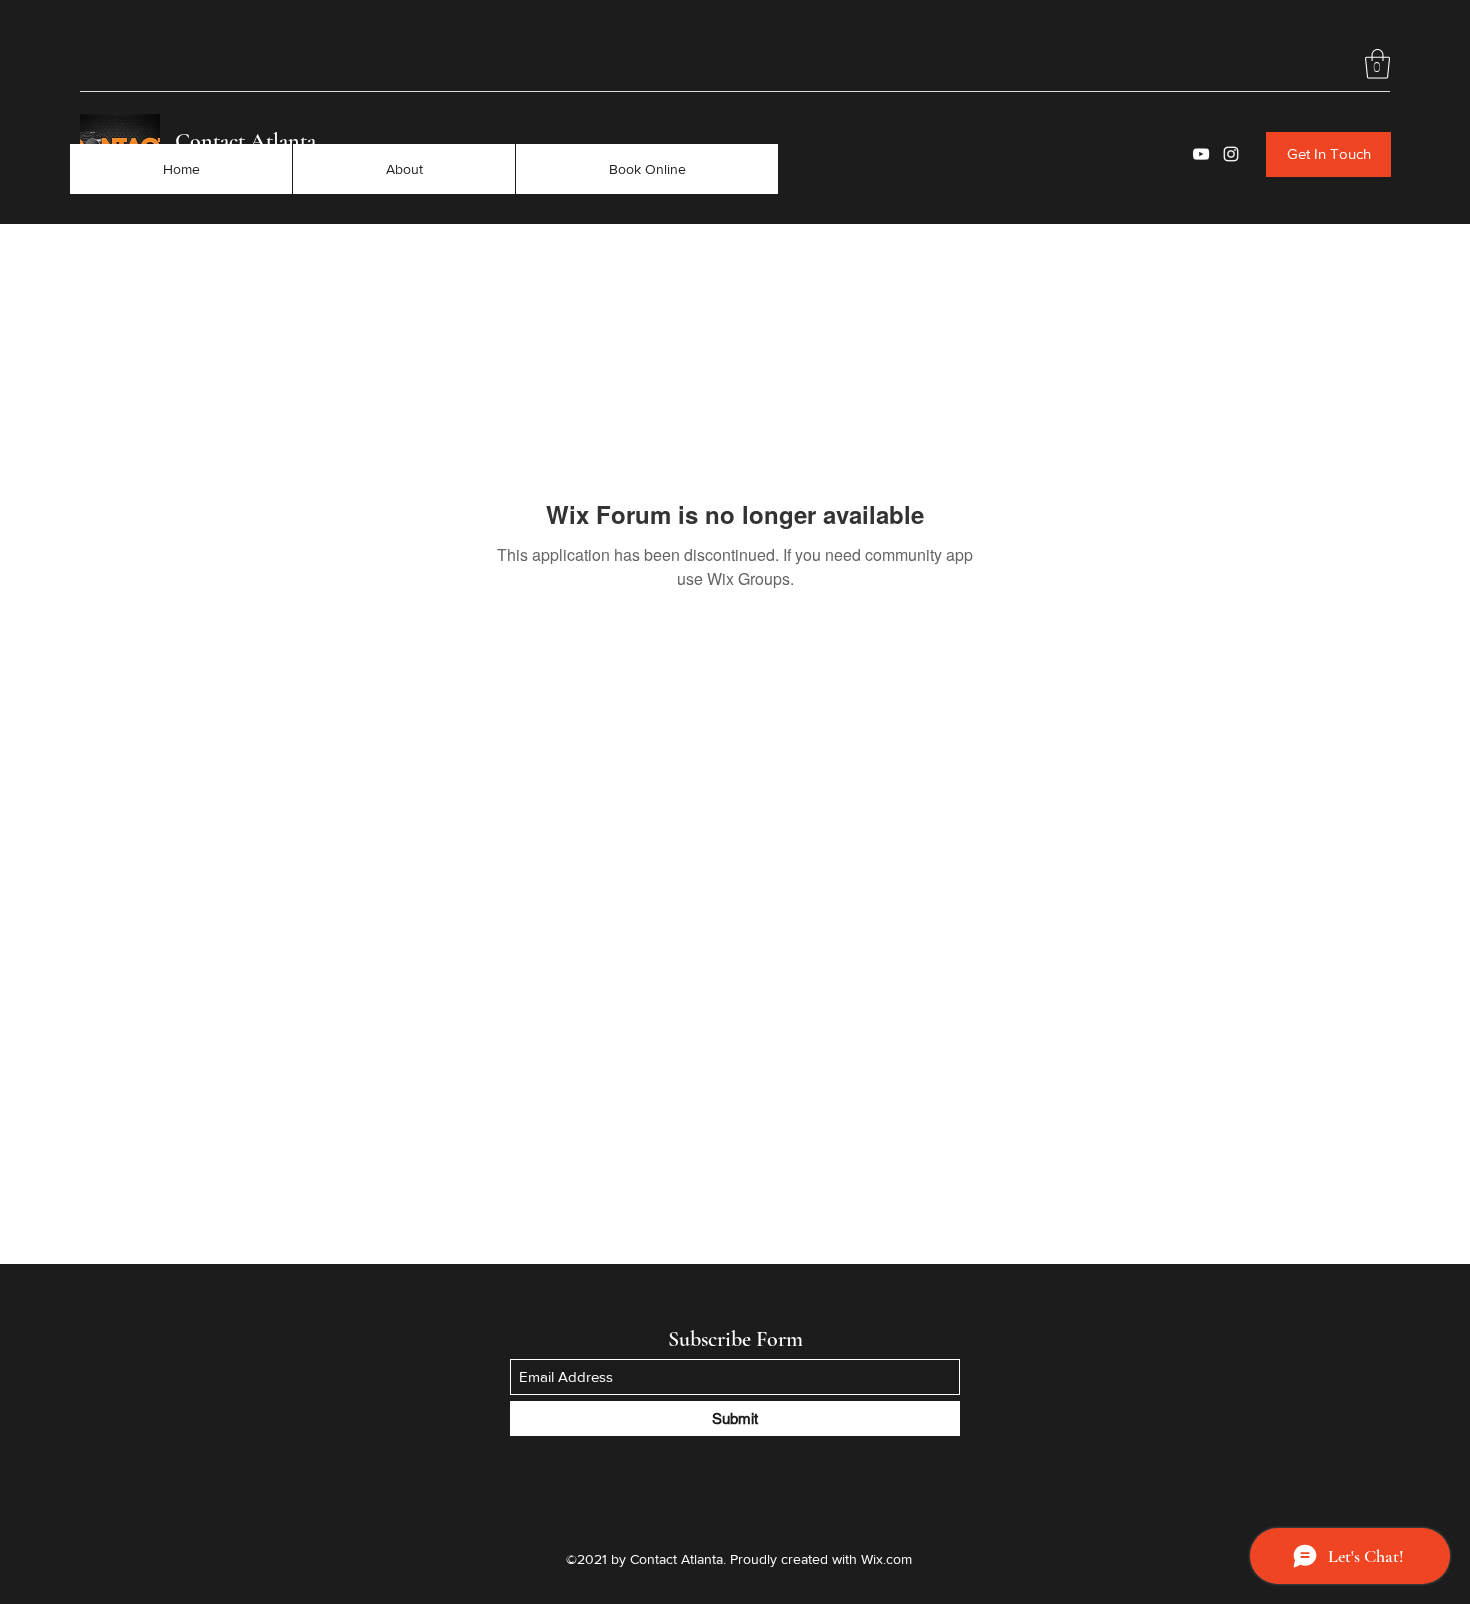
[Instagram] (1231, 154)
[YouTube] (1201, 154)
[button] (1377, 64)
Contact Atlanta (245, 141)
